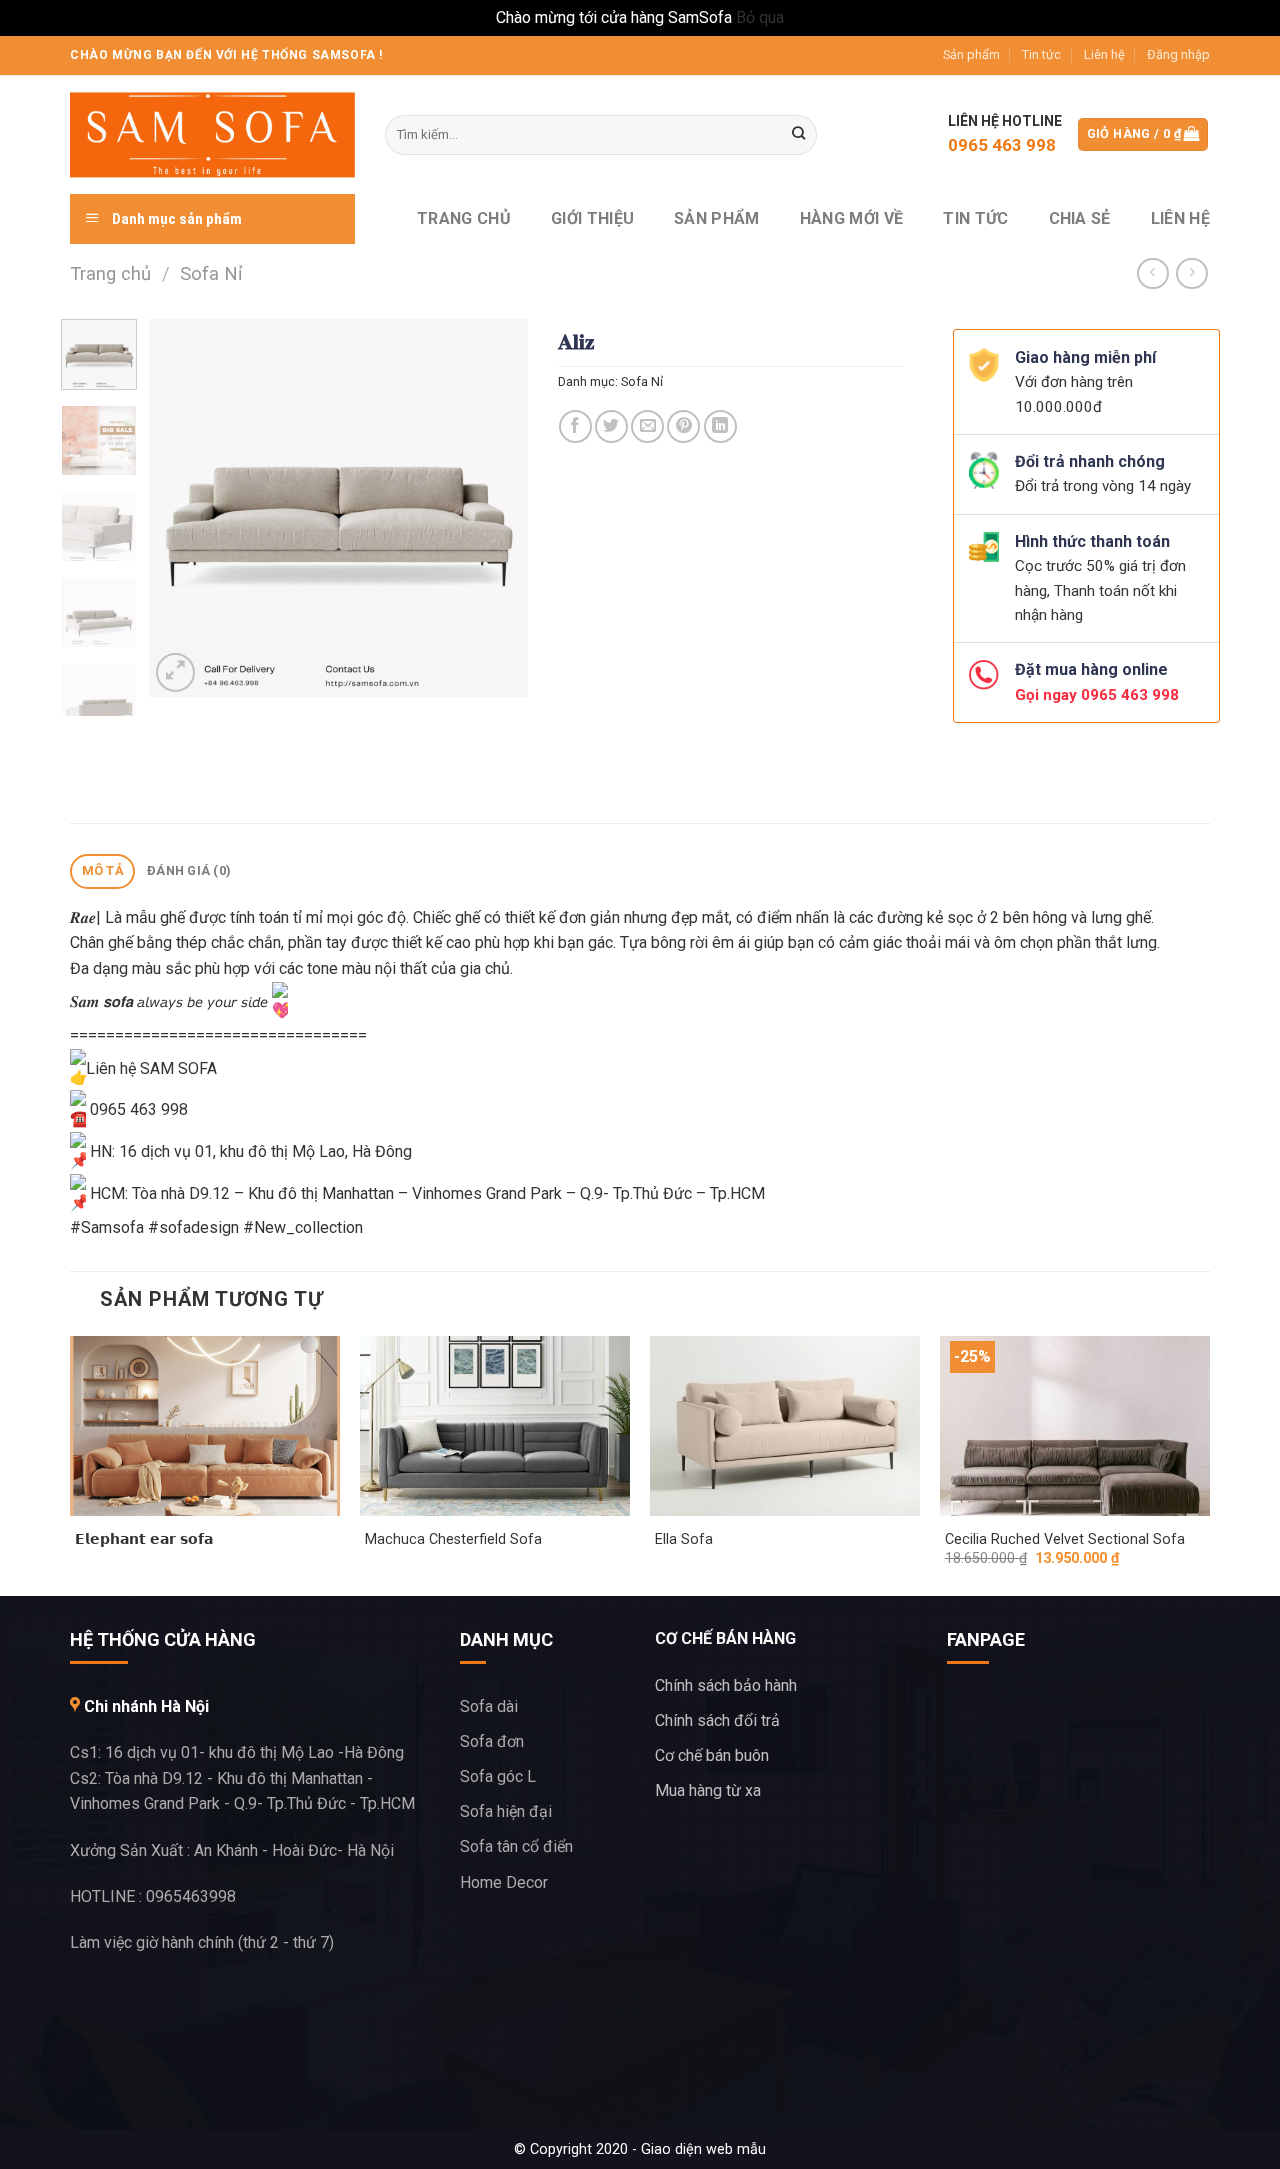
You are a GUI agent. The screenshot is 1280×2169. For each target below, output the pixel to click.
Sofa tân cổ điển (516, 1846)
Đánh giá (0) (189, 870)
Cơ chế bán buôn (712, 1755)
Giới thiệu (592, 218)
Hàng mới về (852, 218)
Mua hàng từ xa (708, 1790)
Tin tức (1041, 54)
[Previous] (182, 508)
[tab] (102, 871)
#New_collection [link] (303, 1227)
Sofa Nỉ (211, 273)
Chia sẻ (1080, 218)
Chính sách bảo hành (726, 1685)
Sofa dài (489, 1706)
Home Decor (504, 1882)
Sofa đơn (492, 1741)
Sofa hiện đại (506, 1811)
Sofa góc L (498, 1776)
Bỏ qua (760, 17)
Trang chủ (464, 218)
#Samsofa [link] (107, 1227)
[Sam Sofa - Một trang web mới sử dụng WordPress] (212, 135)
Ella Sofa (684, 1539)
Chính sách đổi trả (717, 1720)
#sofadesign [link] (193, 1227)
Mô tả (103, 870)
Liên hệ (1104, 54)
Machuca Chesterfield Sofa (453, 1539)
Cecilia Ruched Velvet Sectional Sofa (1065, 1539)
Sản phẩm (971, 54)
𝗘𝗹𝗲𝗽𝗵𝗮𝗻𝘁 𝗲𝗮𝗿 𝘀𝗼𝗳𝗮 (144, 1539)
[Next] (495, 508)
